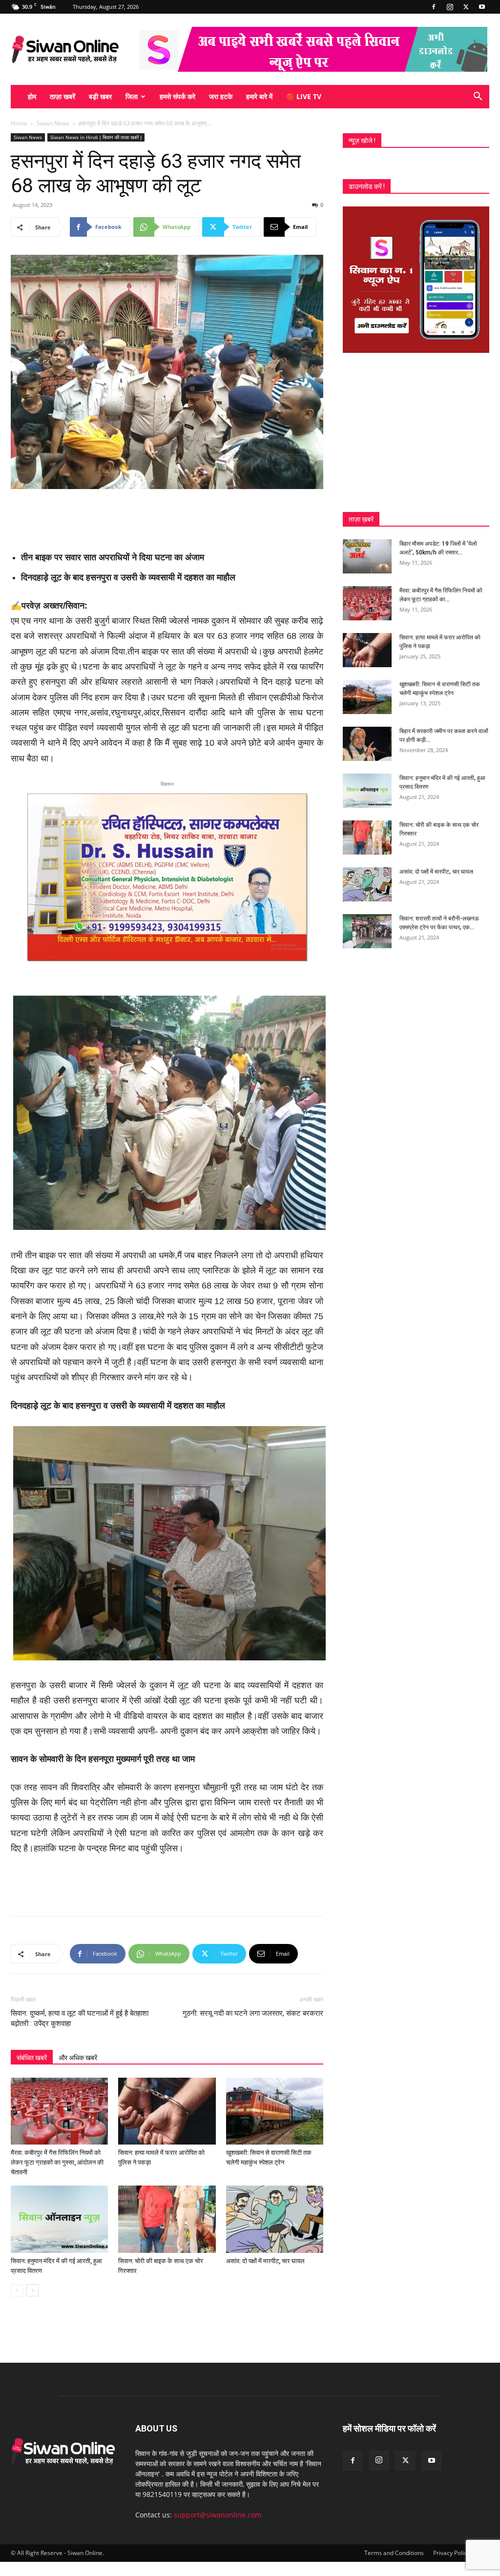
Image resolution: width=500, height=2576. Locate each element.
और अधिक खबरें (78, 2058)
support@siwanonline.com (218, 2515)
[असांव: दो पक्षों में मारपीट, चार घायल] (275, 2219)
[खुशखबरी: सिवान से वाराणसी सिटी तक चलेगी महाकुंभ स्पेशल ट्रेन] (275, 2111)
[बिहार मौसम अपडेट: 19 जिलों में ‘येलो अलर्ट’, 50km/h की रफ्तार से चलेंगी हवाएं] (367, 556)
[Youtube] (482, 7)
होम (32, 96)
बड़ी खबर (100, 96)
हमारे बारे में (259, 96)
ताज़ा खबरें (62, 96)
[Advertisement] (167, 516)
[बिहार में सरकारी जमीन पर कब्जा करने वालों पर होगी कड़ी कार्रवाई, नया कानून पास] (367, 744)
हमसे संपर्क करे (177, 96)
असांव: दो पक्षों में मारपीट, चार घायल (265, 2261)
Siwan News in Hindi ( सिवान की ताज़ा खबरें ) (96, 137)
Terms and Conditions (394, 2553)
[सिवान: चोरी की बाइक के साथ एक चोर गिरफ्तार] (167, 2219)
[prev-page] (17, 2290)
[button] (478, 97)
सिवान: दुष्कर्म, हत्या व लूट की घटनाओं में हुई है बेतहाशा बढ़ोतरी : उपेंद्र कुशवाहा (80, 2018)
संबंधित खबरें (32, 2058)
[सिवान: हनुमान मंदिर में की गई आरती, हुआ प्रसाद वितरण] (59, 2219)
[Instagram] (450, 7)
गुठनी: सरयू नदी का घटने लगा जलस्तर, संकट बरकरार (253, 2013)
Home (19, 123)
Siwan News (53, 123)
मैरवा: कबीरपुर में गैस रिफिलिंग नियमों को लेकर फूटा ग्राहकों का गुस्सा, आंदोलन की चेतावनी (57, 2162)
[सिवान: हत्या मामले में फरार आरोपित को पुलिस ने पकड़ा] (167, 2111)
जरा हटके (221, 96)
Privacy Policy (451, 2553)
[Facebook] (434, 7)
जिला (132, 96)
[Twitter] (466, 7)
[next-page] (32, 2290)
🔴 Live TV (304, 96)
